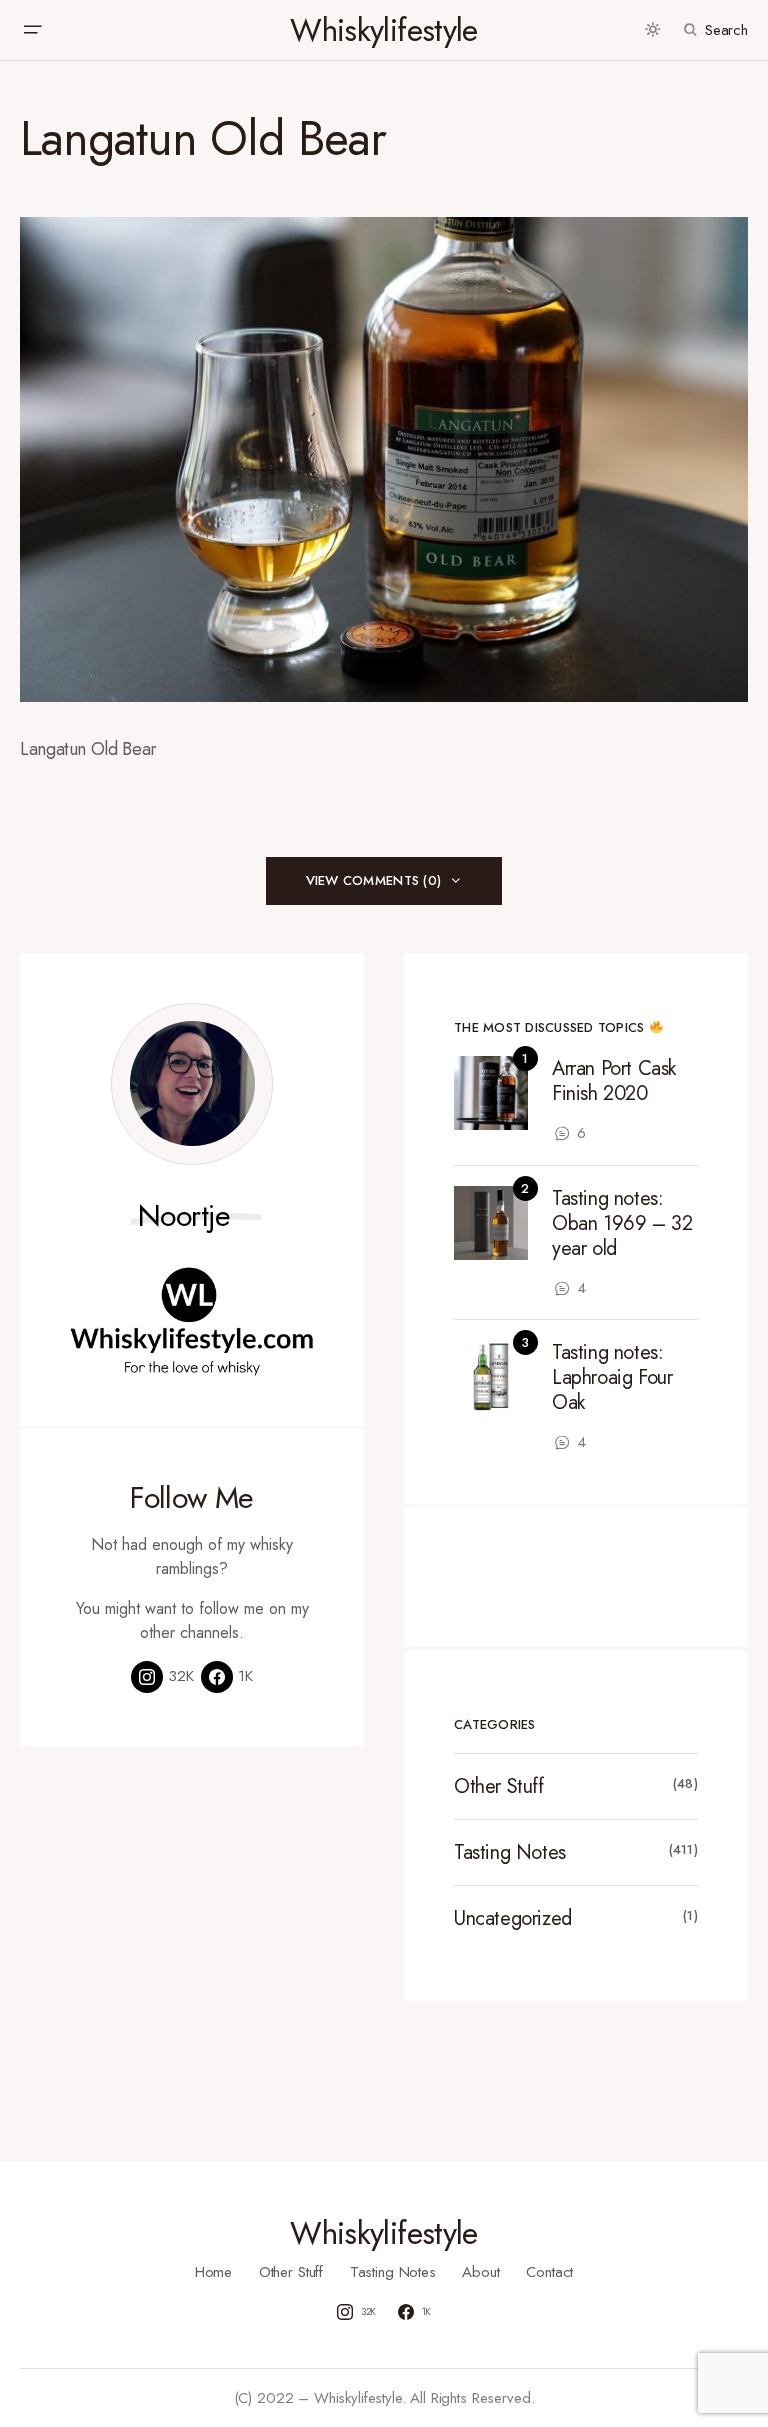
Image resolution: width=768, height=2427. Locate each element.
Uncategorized (513, 1918)
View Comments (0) (373, 880)
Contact (549, 2272)
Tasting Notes (510, 1852)
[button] (32, 30)
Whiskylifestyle (383, 30)
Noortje (184, 1216)
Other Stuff (499, 1786)
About (480, 2272)
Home (213, 2272)
